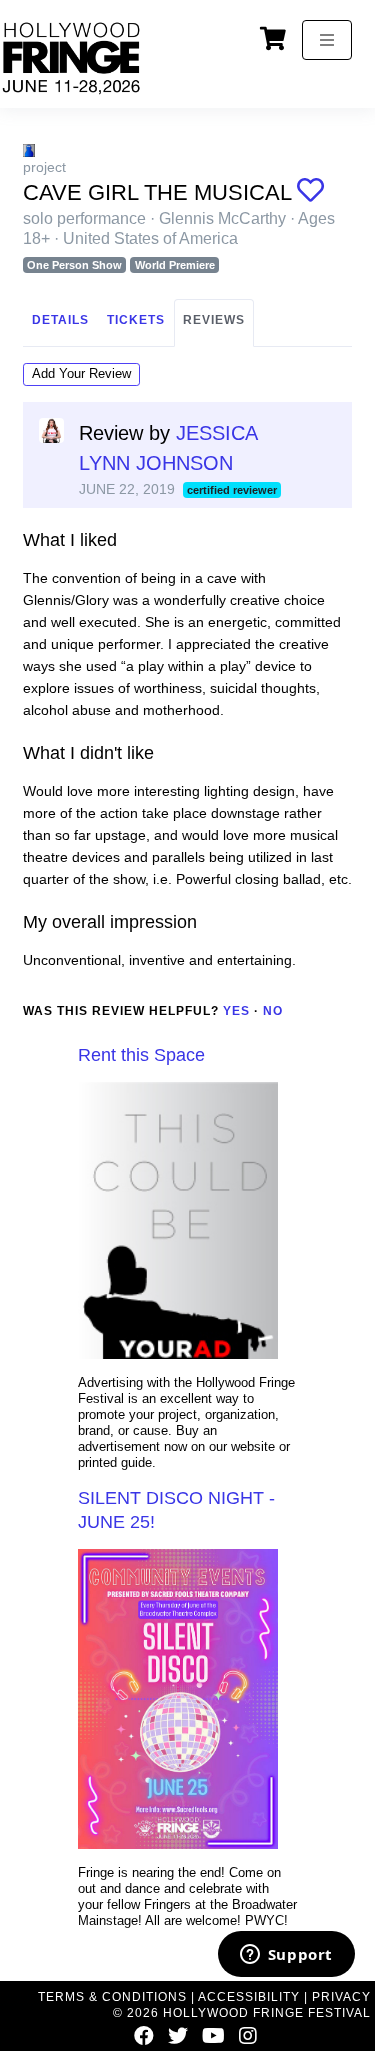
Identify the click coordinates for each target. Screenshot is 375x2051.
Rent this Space (141, 1055)
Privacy (341, 1997)
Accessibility (249, 1997)
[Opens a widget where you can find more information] (286, 1956)
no (273, 1011)
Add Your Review (81, 373)
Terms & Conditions (112, 1997)
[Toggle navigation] (327, 40)
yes (236, 1011)
